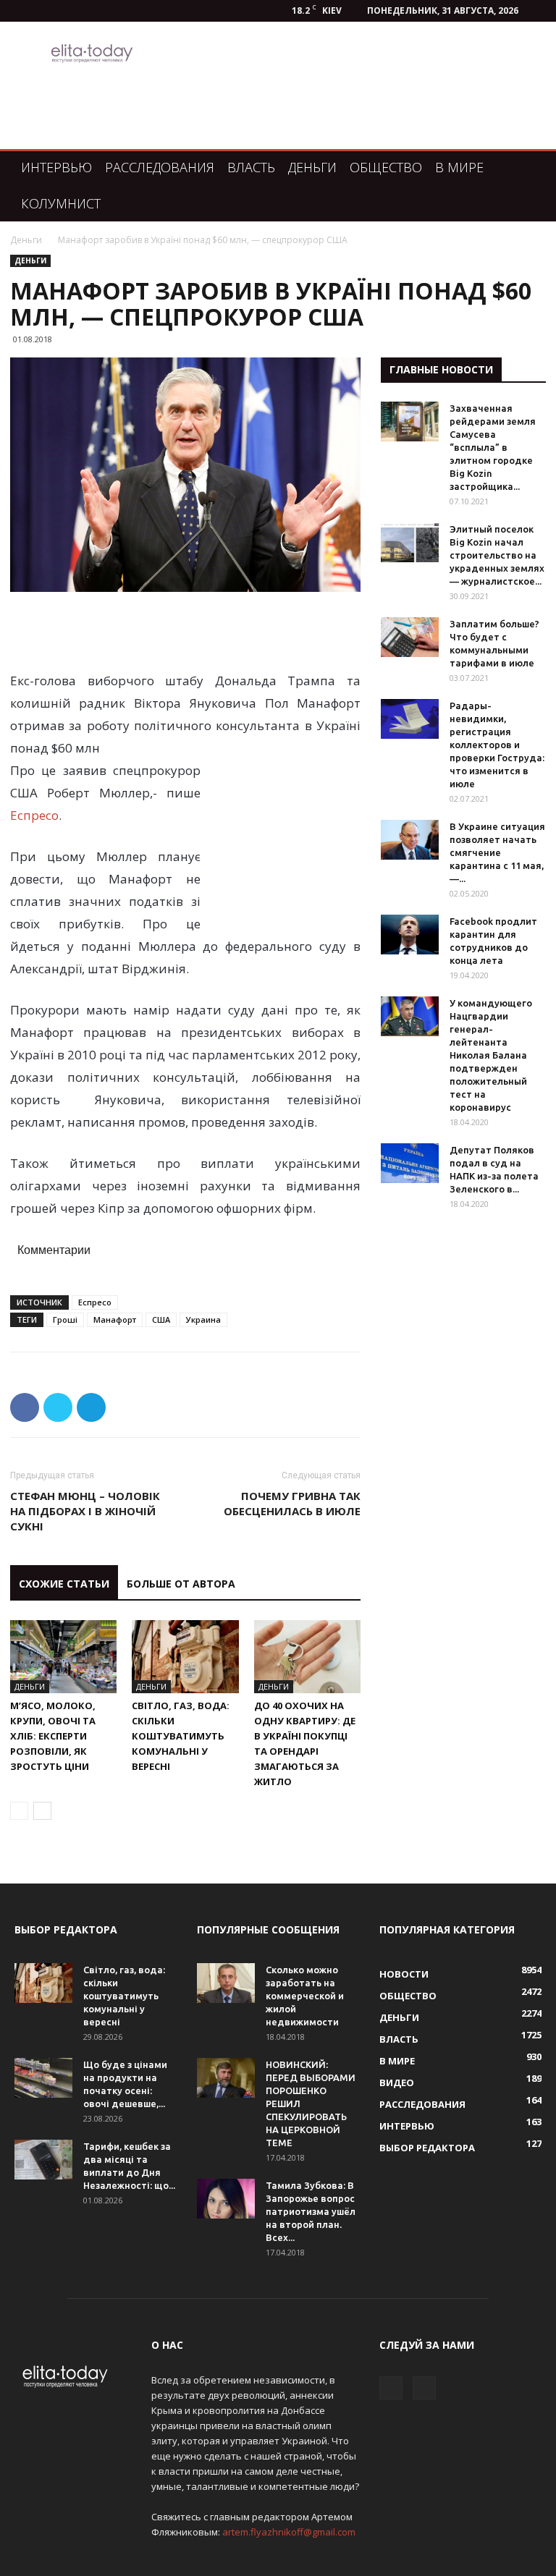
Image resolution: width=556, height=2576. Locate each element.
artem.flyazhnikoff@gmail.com (289, 2532)
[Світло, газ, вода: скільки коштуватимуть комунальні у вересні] (185, 1657)
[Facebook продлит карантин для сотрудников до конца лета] (410, 935)
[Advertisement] (185, 632)
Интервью (56, 167)
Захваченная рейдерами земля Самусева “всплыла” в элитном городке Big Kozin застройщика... (493, 447)
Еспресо (34, 815)
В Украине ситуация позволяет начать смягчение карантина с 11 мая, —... (497, 852)
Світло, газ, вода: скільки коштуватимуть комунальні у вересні (181, 1736)
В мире (459, 167)
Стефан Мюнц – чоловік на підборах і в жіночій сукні (85, 1511)
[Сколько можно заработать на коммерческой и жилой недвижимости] (226, 1983)
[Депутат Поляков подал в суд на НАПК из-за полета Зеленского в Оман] (410, 1163)
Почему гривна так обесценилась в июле (292, 1503)
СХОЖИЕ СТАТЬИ (64, 1584)
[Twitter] (424, 2388)
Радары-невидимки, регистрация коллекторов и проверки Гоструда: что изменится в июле (497, 745)
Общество (386, 167)
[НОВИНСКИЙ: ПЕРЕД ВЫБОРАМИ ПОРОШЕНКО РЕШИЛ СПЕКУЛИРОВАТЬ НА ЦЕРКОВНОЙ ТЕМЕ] (226, 2078)
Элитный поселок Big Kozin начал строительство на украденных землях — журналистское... (497, 555)
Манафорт (115, 1319)
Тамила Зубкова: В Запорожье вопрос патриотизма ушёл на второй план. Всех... (311, 2211)
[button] (524, 168)
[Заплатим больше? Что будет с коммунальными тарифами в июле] (410, 637)
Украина (203, 1319)
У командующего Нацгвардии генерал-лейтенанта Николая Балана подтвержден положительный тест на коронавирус (491, 1055)
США (161, 1319)
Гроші (65, 1319)
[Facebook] (391, 2388)
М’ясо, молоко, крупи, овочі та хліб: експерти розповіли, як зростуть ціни (53, 1736)
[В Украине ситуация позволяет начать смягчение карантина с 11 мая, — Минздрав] (410, 840)
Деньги (312, 167)
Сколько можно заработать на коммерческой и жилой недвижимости (305, 1996)
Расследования (160, 167)
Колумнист (61, 203)
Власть (251, 167)
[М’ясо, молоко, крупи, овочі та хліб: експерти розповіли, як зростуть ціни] (63, 1657)
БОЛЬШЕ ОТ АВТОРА (181, 1584)
